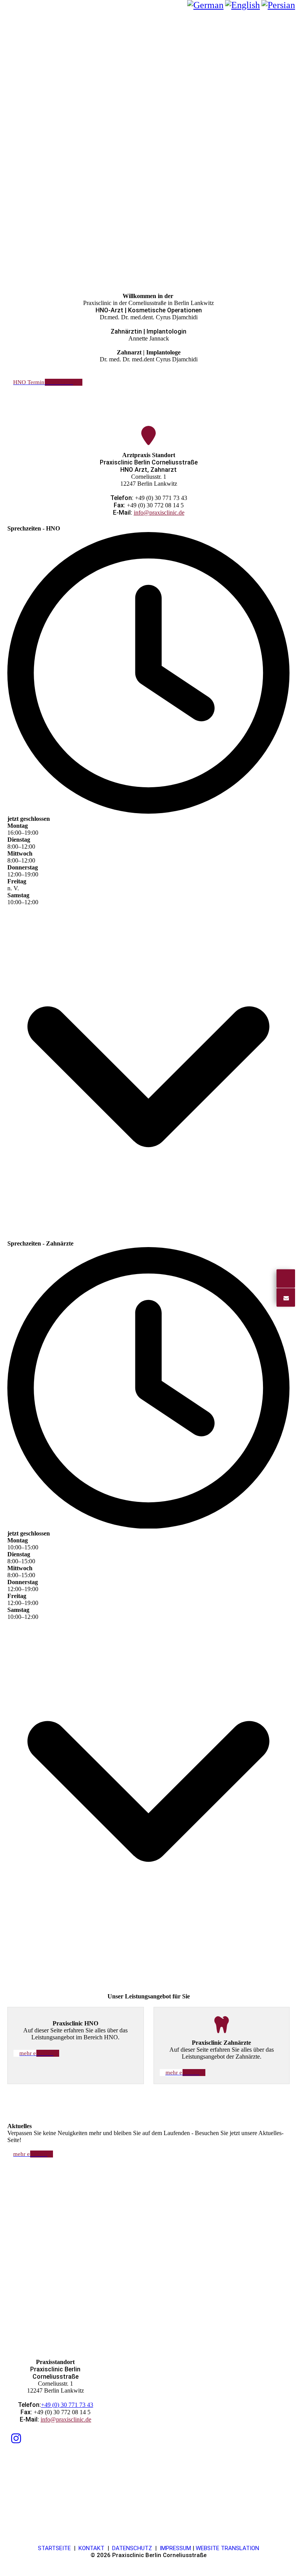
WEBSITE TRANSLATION (227, 2548)
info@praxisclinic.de (159, 513)
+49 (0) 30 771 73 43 (67, 2405)
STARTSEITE (54, 2548)
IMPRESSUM (175, 2548)
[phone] (286, 1279)
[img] (148, 14)
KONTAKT (91, 2548)
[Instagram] (16, 2438)
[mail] (286, 1297)
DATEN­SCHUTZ (132, 2548)
